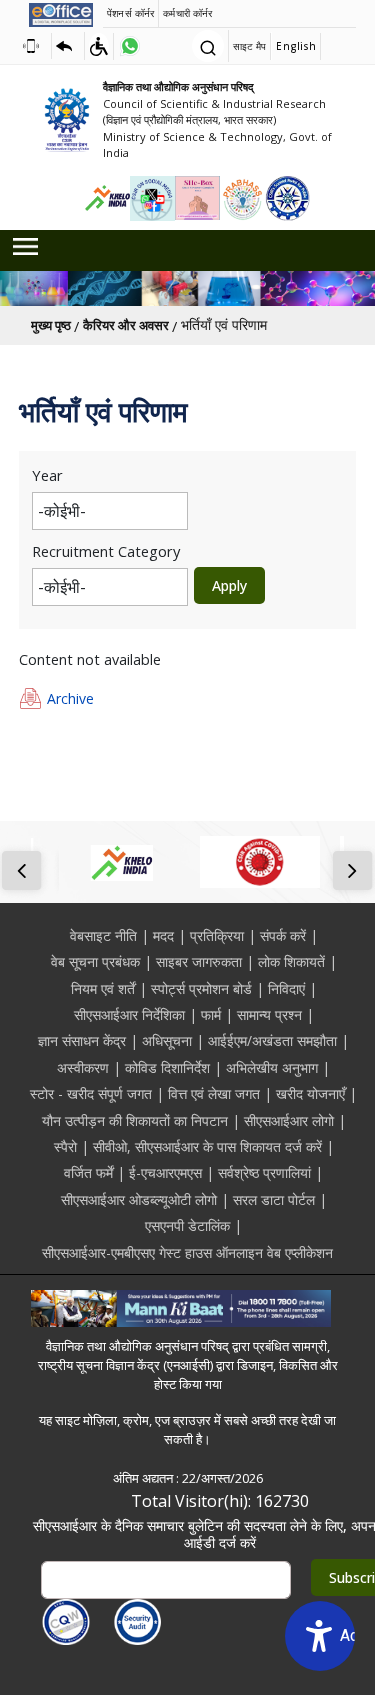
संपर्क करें (283, 935)
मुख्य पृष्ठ (51, 325)
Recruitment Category (106, 551)
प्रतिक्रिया (217, 935)
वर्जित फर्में (88, 1172)
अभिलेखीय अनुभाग (272, 1067)
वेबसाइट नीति (103, 935)
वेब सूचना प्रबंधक (95, 961)
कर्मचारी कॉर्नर (187, 13)
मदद (163, 935)
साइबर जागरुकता (199, 961)
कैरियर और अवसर (126, 325)
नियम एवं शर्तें (103, 988)
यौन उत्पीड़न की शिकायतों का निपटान (135, 1120)
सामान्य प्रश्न (269, 1014)
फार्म (211, 1014)
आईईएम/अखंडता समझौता (272, 1040)
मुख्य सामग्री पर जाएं (68, 46)
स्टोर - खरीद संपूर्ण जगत (91, 1093)
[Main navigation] (187, 247)
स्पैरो (65, 1146)
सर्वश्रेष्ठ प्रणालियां (264, 1172)
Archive (70, 698)
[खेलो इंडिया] (120, 862)
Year (47, 475)
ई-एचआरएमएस (165, 1172)
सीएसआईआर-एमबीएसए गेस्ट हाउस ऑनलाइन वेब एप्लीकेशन (187, 1252)
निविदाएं (286, 988)
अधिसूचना (167, 1040)
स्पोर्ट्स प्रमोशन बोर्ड (201, 988)
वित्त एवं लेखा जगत (214, 1093)
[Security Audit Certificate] (138, 1622)
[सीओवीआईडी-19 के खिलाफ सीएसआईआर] (260, 862)
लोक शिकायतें (291, 961)
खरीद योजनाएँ (310, 1093)
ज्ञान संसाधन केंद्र (82, 1040)
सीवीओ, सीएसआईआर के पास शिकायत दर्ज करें (207, 1146)
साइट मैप (250, 46)
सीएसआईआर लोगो (289, 1120)
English (296, 46)
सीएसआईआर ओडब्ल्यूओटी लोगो (139, 1199)
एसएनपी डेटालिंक (187, 1225)
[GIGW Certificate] (66, 1622)
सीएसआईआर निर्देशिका (129, 1014)
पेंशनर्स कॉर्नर (130, 13)
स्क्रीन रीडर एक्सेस (35, 46)
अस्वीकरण (83, 1067)
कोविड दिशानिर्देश (167, 1067)
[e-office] (61, 14)
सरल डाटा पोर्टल (274, 1199)
